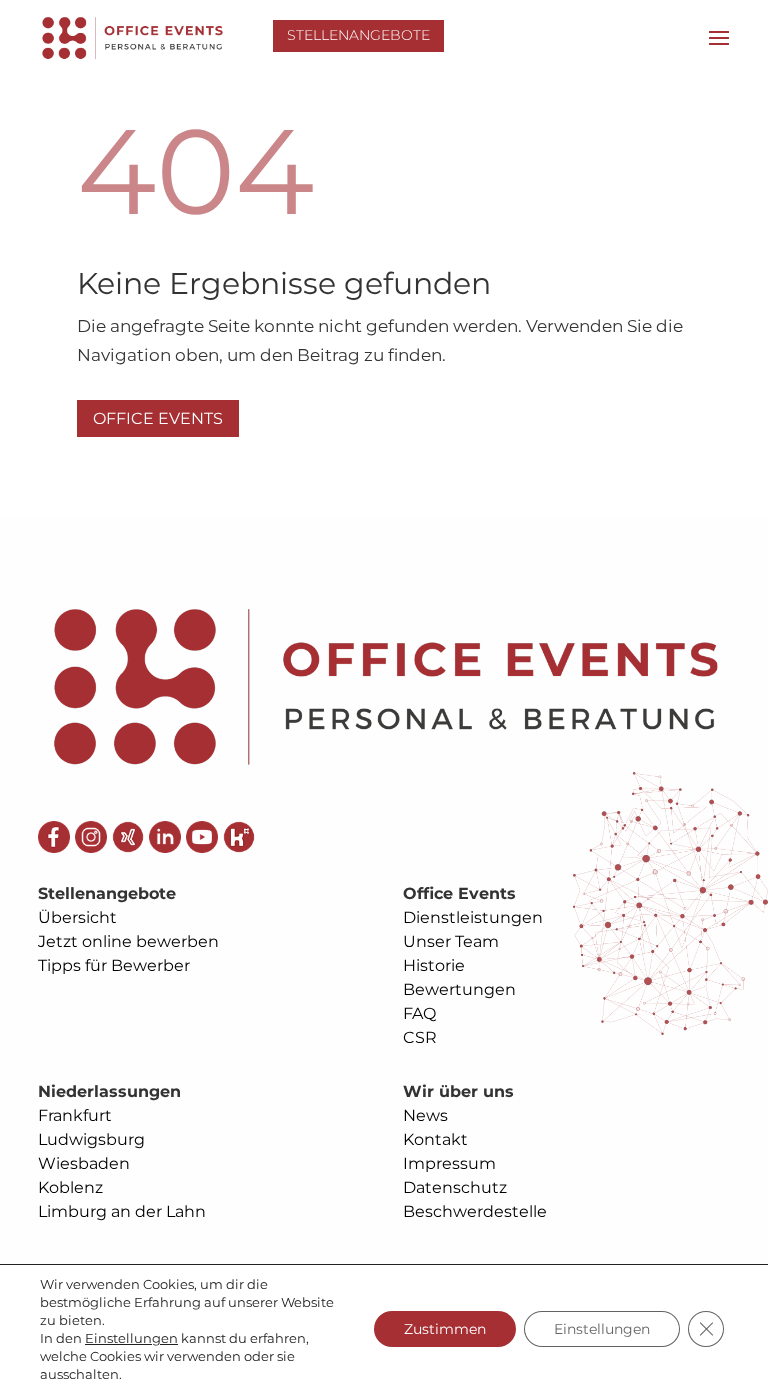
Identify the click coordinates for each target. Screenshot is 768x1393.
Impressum (449, 1163)
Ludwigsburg (91, 1139)
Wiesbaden (84, 1163)
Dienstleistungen (473, 917)
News (425, 1115)
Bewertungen (459, 989)
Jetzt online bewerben (128, 941)
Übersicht (77, 917)
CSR (420, 1037)
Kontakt (435, 1139)
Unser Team (451, 941)
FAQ (419, 1013)
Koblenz (70, 1187)
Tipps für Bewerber (114, 965)
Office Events (158, 418)
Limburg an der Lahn (122, 1211)
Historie (434, 965)
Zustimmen (445, 1329)
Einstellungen (131, 1338)
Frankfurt (75, 1115)
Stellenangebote (358, 35)
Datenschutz (455, 1187)
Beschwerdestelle (475, 1211)
